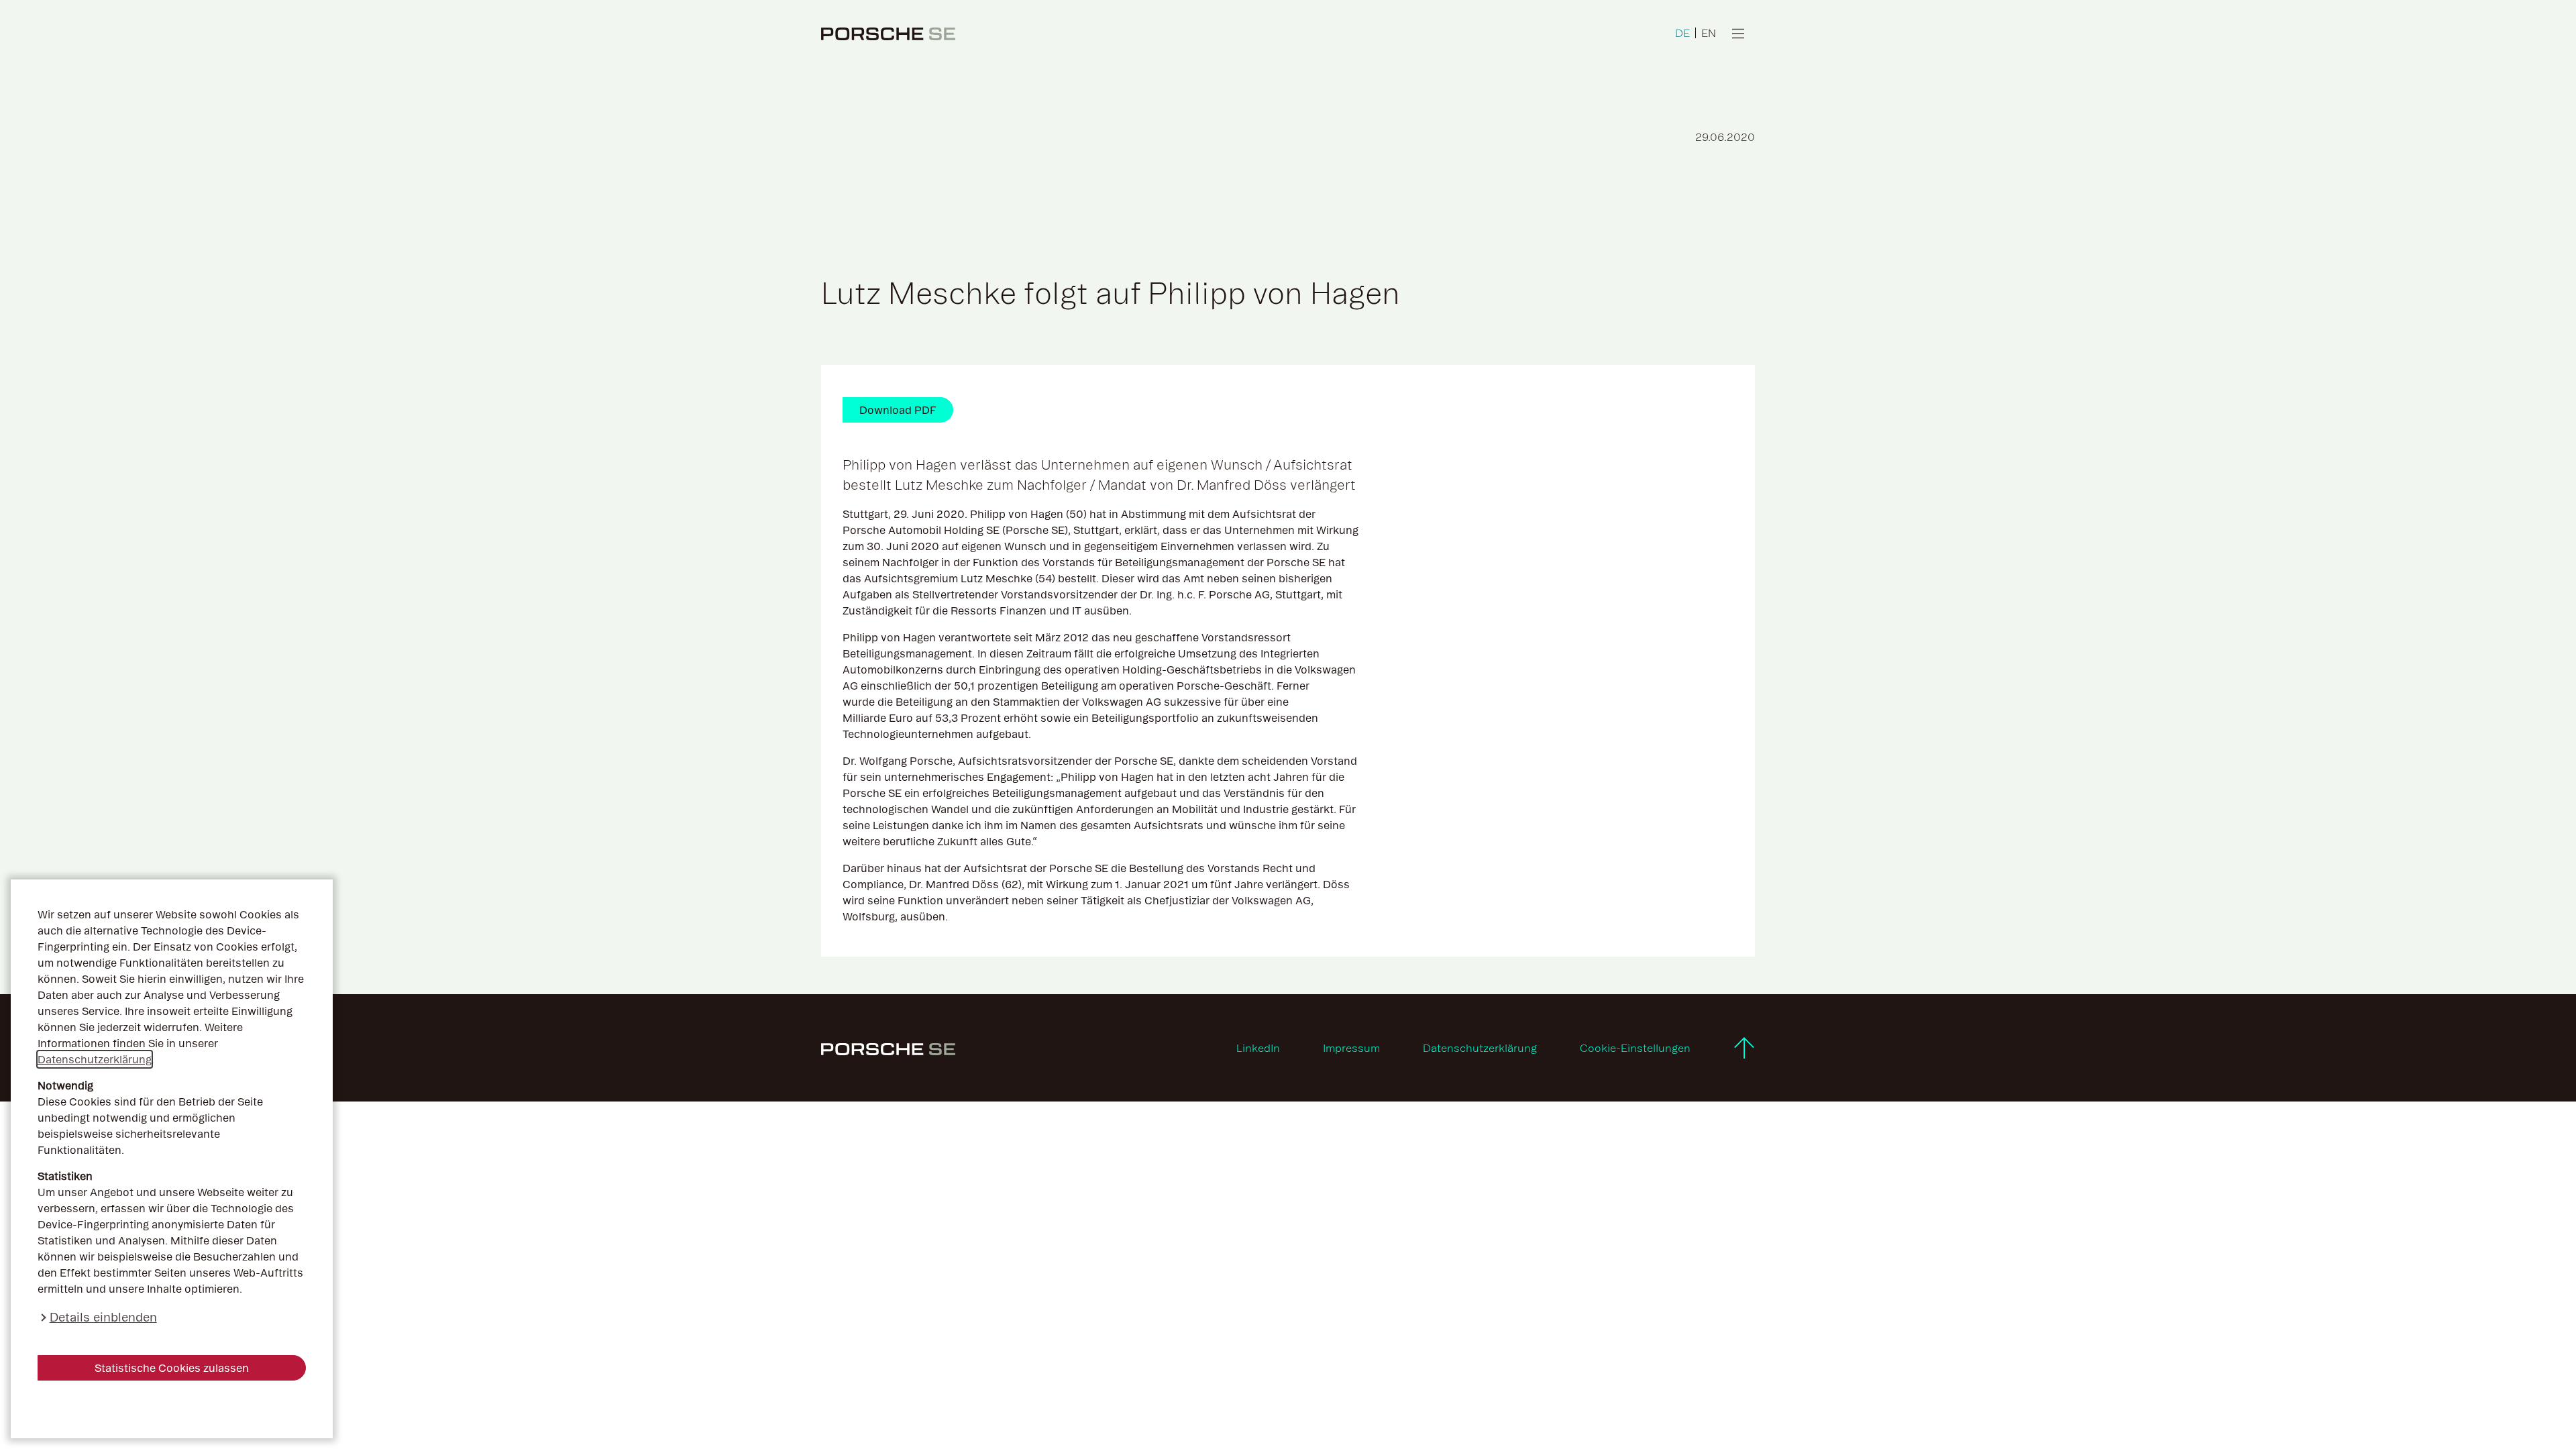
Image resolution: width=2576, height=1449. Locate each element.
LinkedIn (1258, 1048)
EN (1709, 33)
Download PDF (898, 410)
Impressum (1351, 1048)
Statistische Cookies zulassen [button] (172, 1368)
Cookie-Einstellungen (1635, 1048)
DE (1682, 33)
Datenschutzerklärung (95, 1059)
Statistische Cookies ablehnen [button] (172, 1409)
